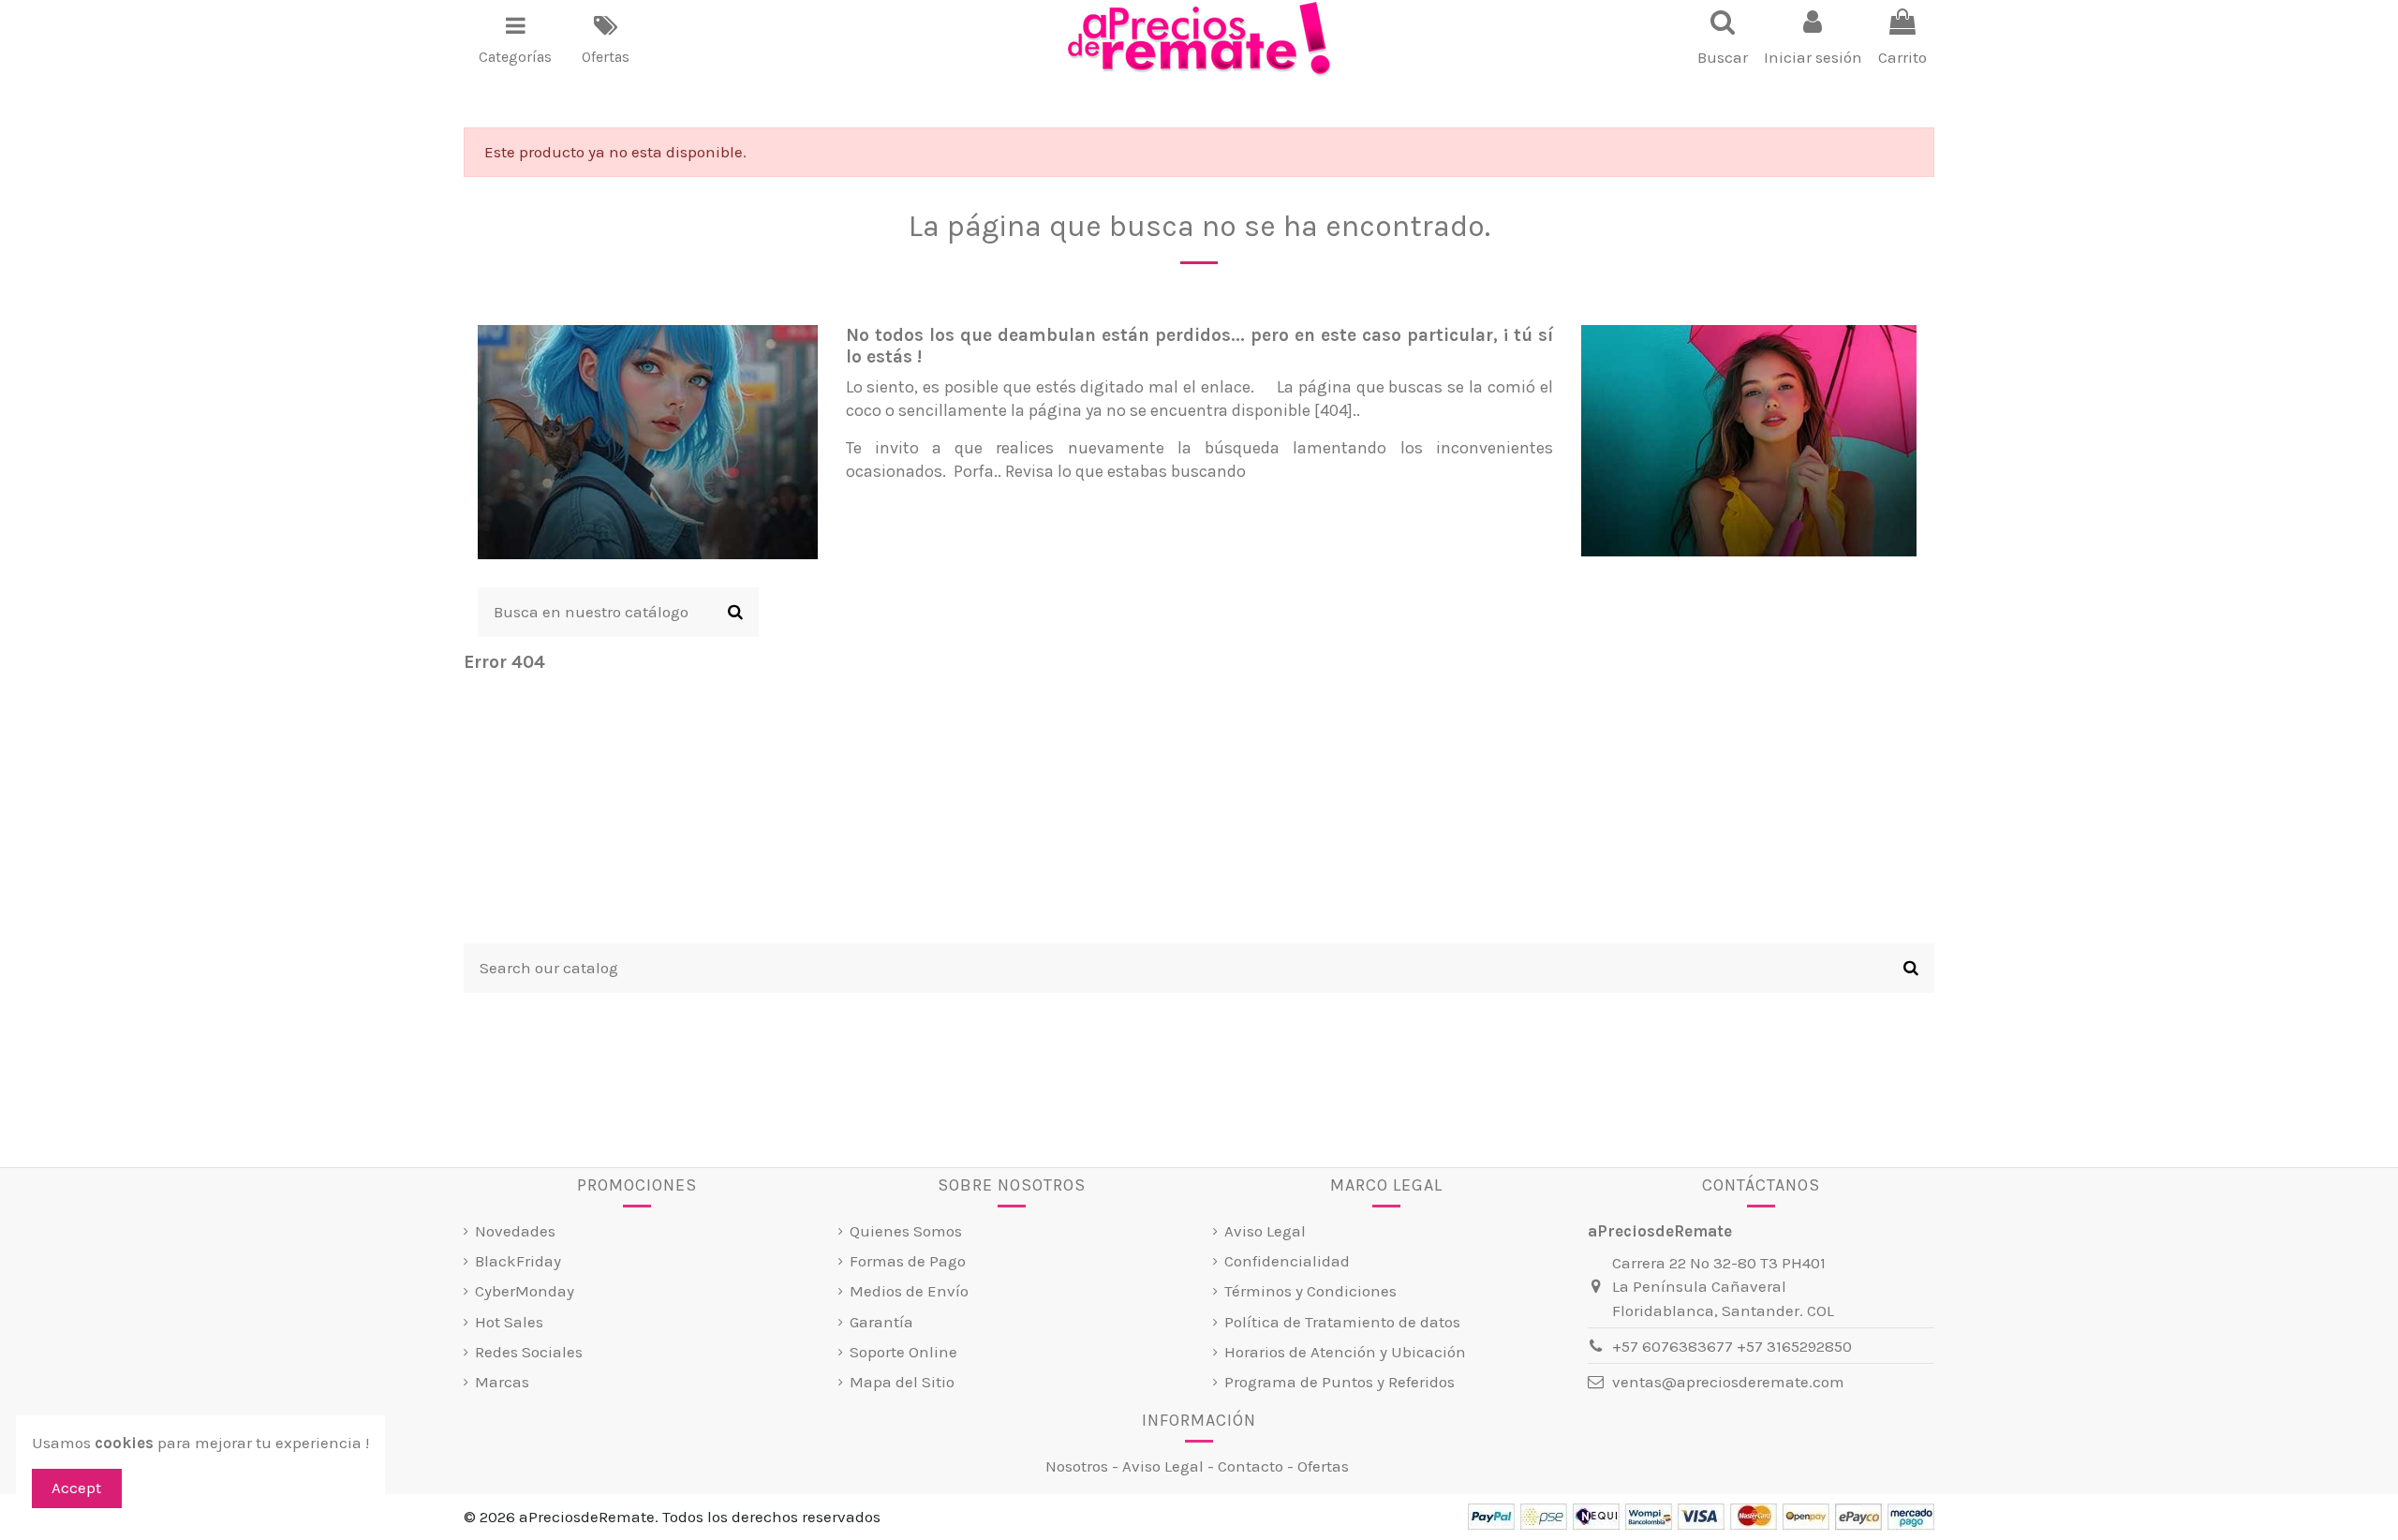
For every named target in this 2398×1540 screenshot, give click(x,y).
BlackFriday (518, 1261)
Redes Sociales (529, 1352)
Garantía (881, 1322)
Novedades (515, 1231)
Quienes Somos (906, 1231)
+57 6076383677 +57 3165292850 (1732, 1346)
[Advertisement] (1199, 812)
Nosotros (1077, 1466)
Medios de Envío (909, 1291)
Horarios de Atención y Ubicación (1345, 1352)
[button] (515, 39)
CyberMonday (525, 1291)
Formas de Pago (908, 1261)
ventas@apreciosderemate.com (1728, 1382)
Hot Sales (509, 1322)
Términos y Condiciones (1310, 1291)
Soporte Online (903, 1352)
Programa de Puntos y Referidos (1340, 1382)
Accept (76, 1488)
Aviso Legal (1265, 1231)
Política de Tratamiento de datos (1342, 1322)
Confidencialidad (1287, 1261)
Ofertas (1323, 1466)
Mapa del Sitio (902, 1382)
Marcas (502, 1382)
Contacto (1251, 1466)
